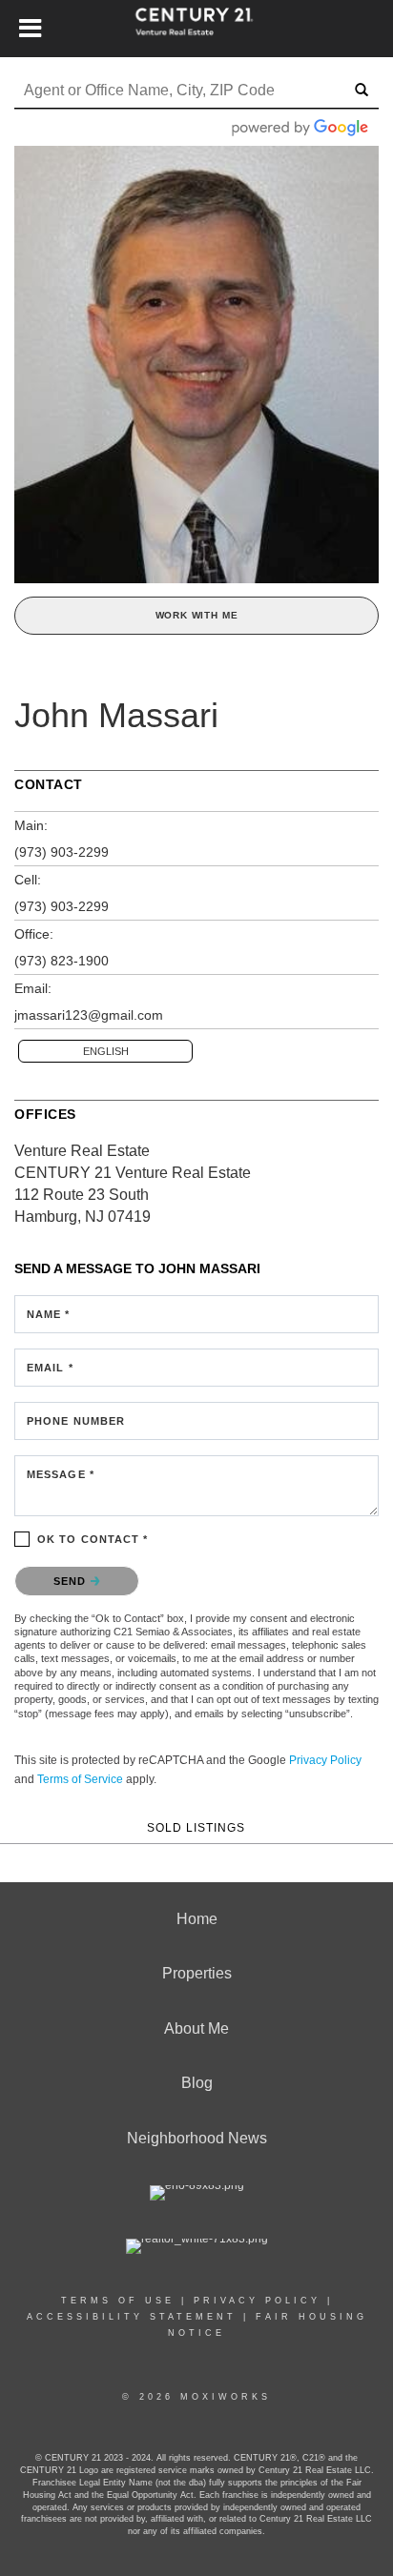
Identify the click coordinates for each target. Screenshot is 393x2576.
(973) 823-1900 (62, 961)
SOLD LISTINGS (196, 1827)
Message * (61, 1474)
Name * (49, 1314)
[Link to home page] (197, 29)
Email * (50, 1368)
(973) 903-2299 (62, 852)
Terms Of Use (118, 2301)
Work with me (197, 615)
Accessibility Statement (132, 2317)
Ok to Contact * (93, 1539)
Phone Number (76, 1421)
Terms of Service (80, 1779)
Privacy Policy (325, 1760)
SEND (72, 1581)
